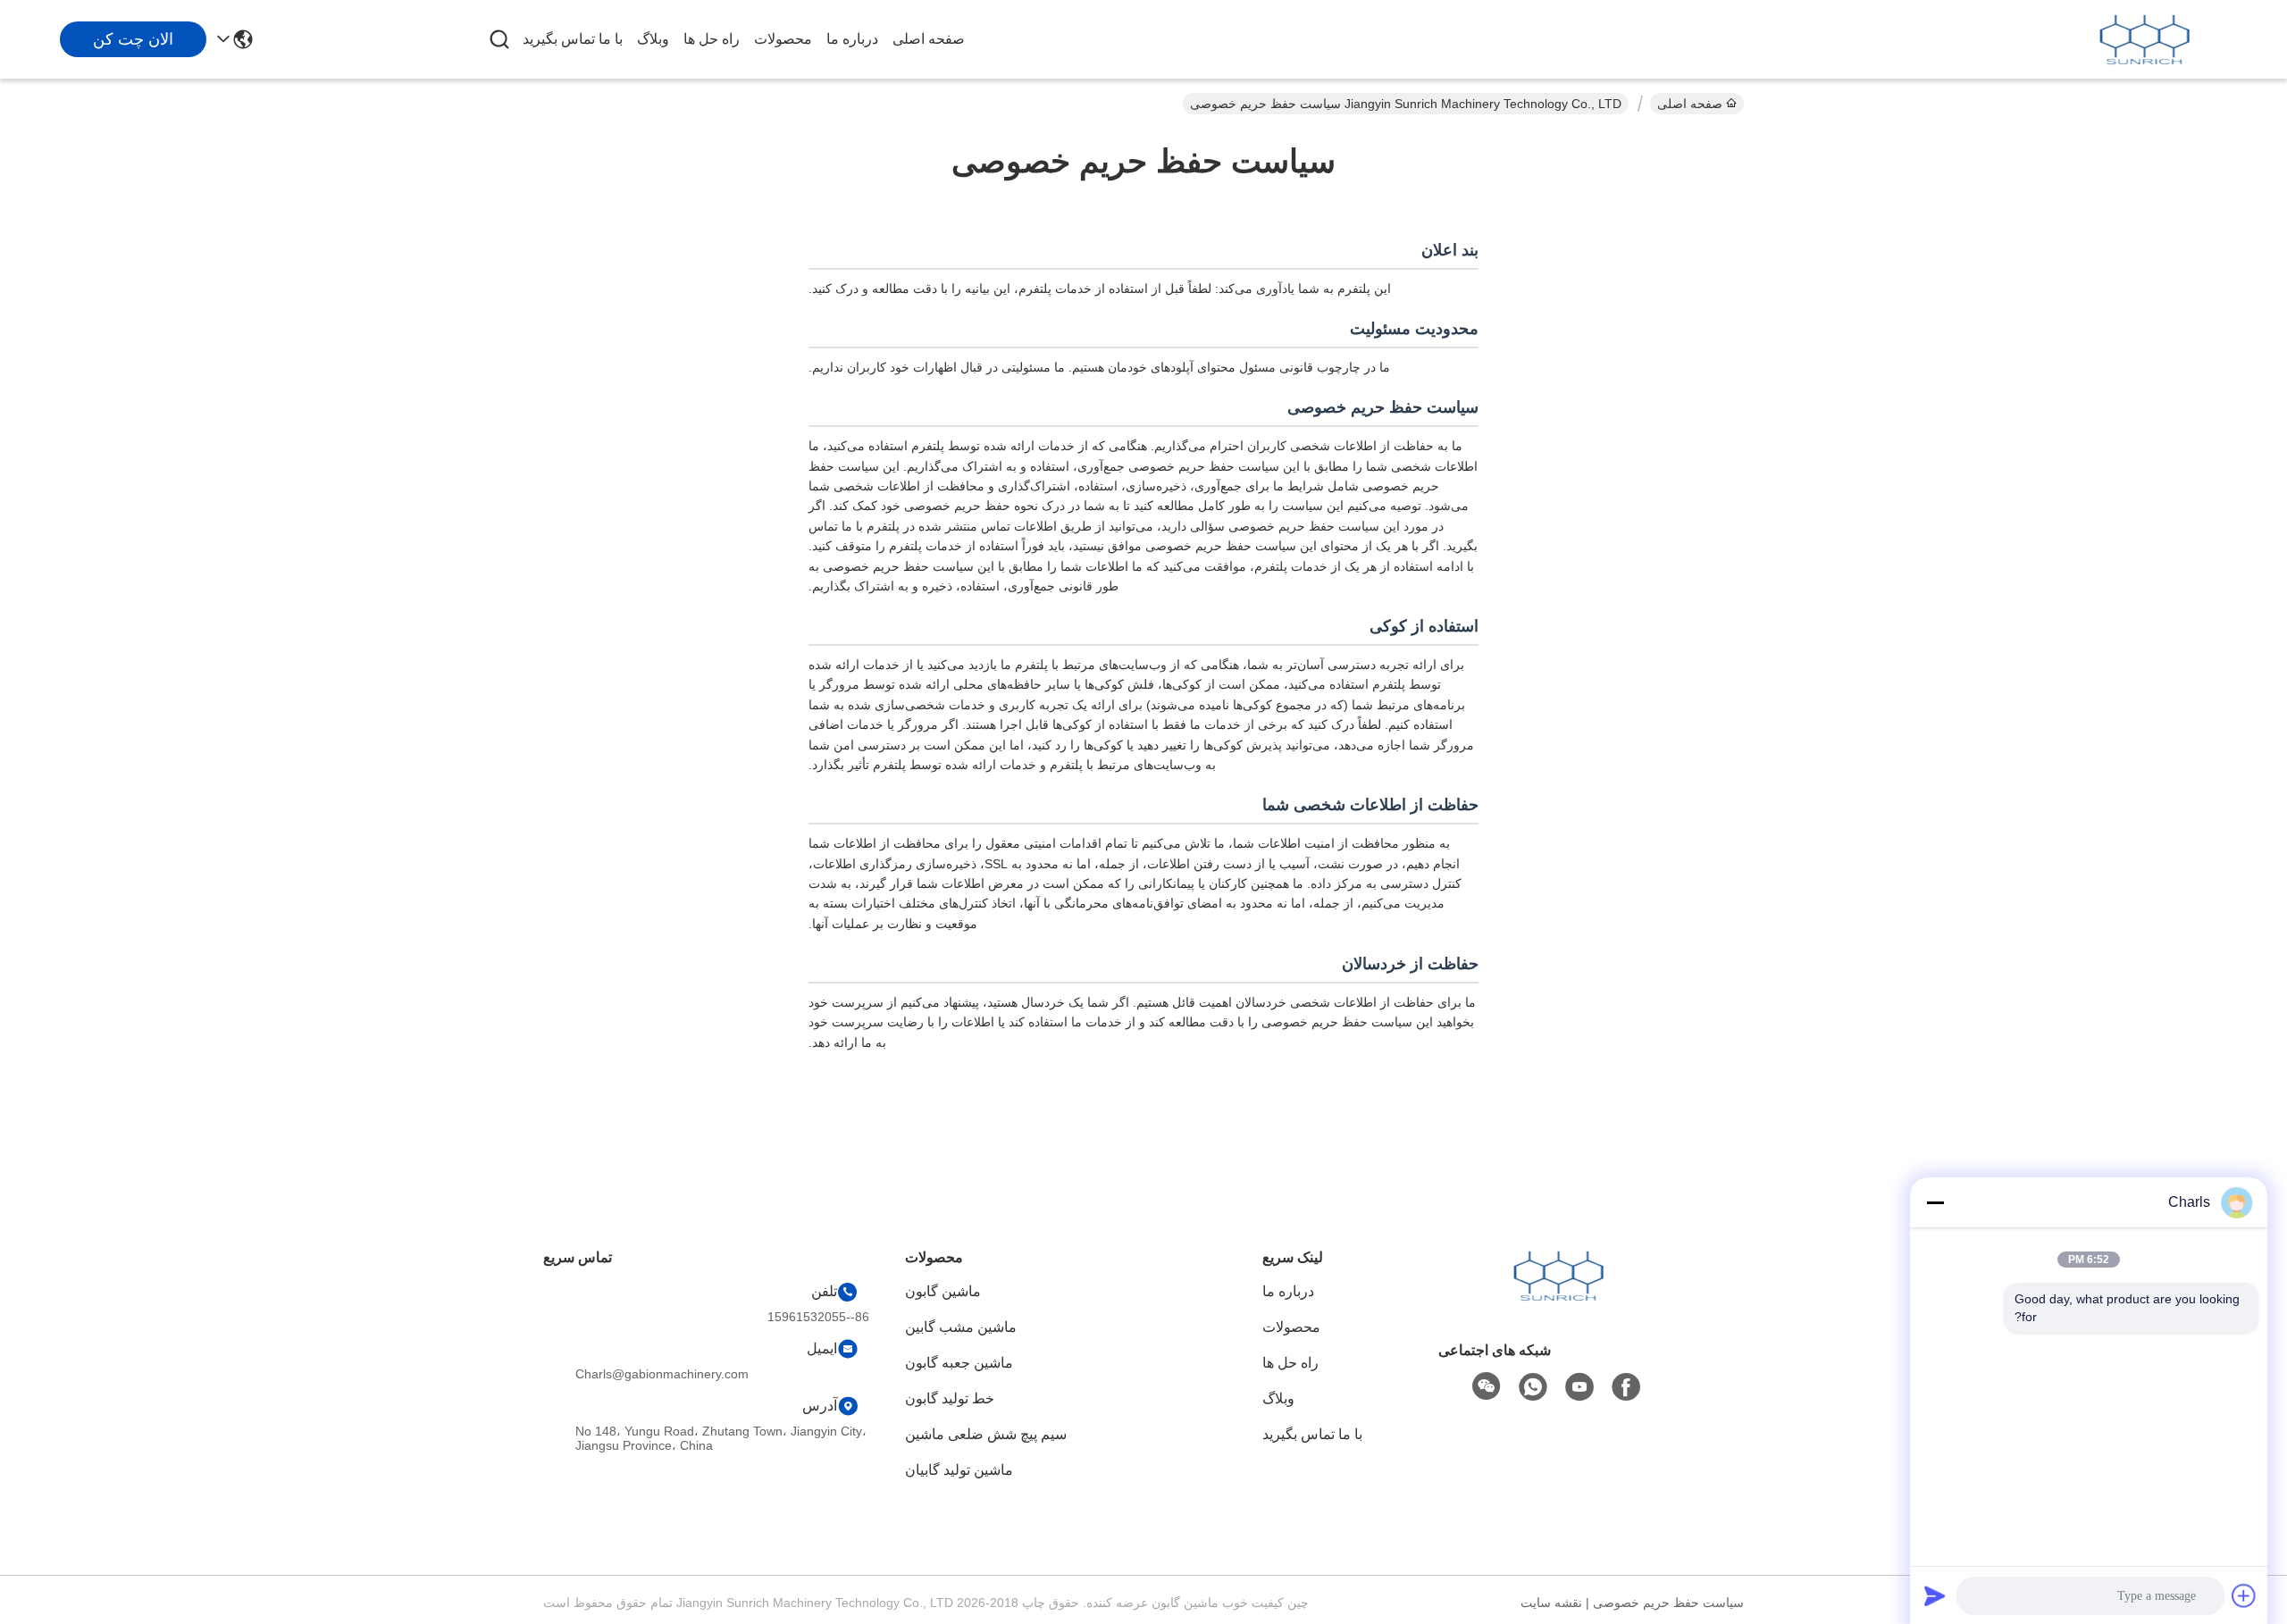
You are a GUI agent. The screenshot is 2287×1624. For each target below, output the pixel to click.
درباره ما (852, 39)
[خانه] (1558, 1298)
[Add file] (2244, 1595)
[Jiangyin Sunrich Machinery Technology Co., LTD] (2144, 39)
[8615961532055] (1533, 1387)
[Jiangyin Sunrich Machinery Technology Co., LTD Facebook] (1626, 1387)
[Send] (1935, 1595)
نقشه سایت (1551, 1603)
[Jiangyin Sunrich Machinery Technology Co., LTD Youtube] (1579, 1387)
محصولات (783, 39)
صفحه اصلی (929, 39)
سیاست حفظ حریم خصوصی (1668, 1603)
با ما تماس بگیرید (573, 39)
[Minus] (1935, 1202)
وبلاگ (653, 39)
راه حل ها (712, 39)
